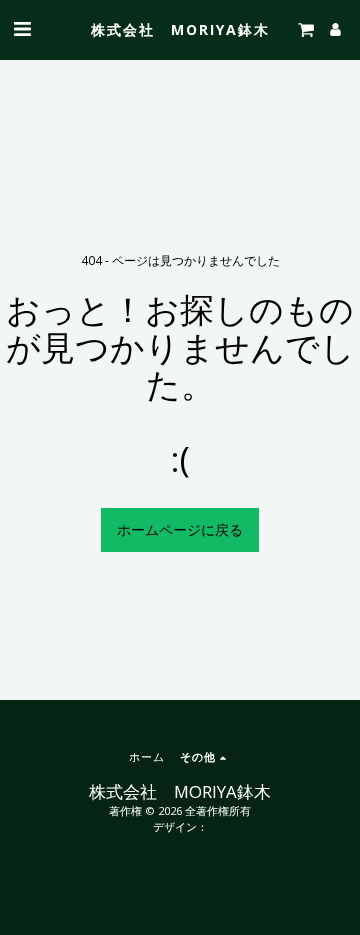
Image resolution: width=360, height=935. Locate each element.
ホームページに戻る (180, 529)
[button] (22, 28)
